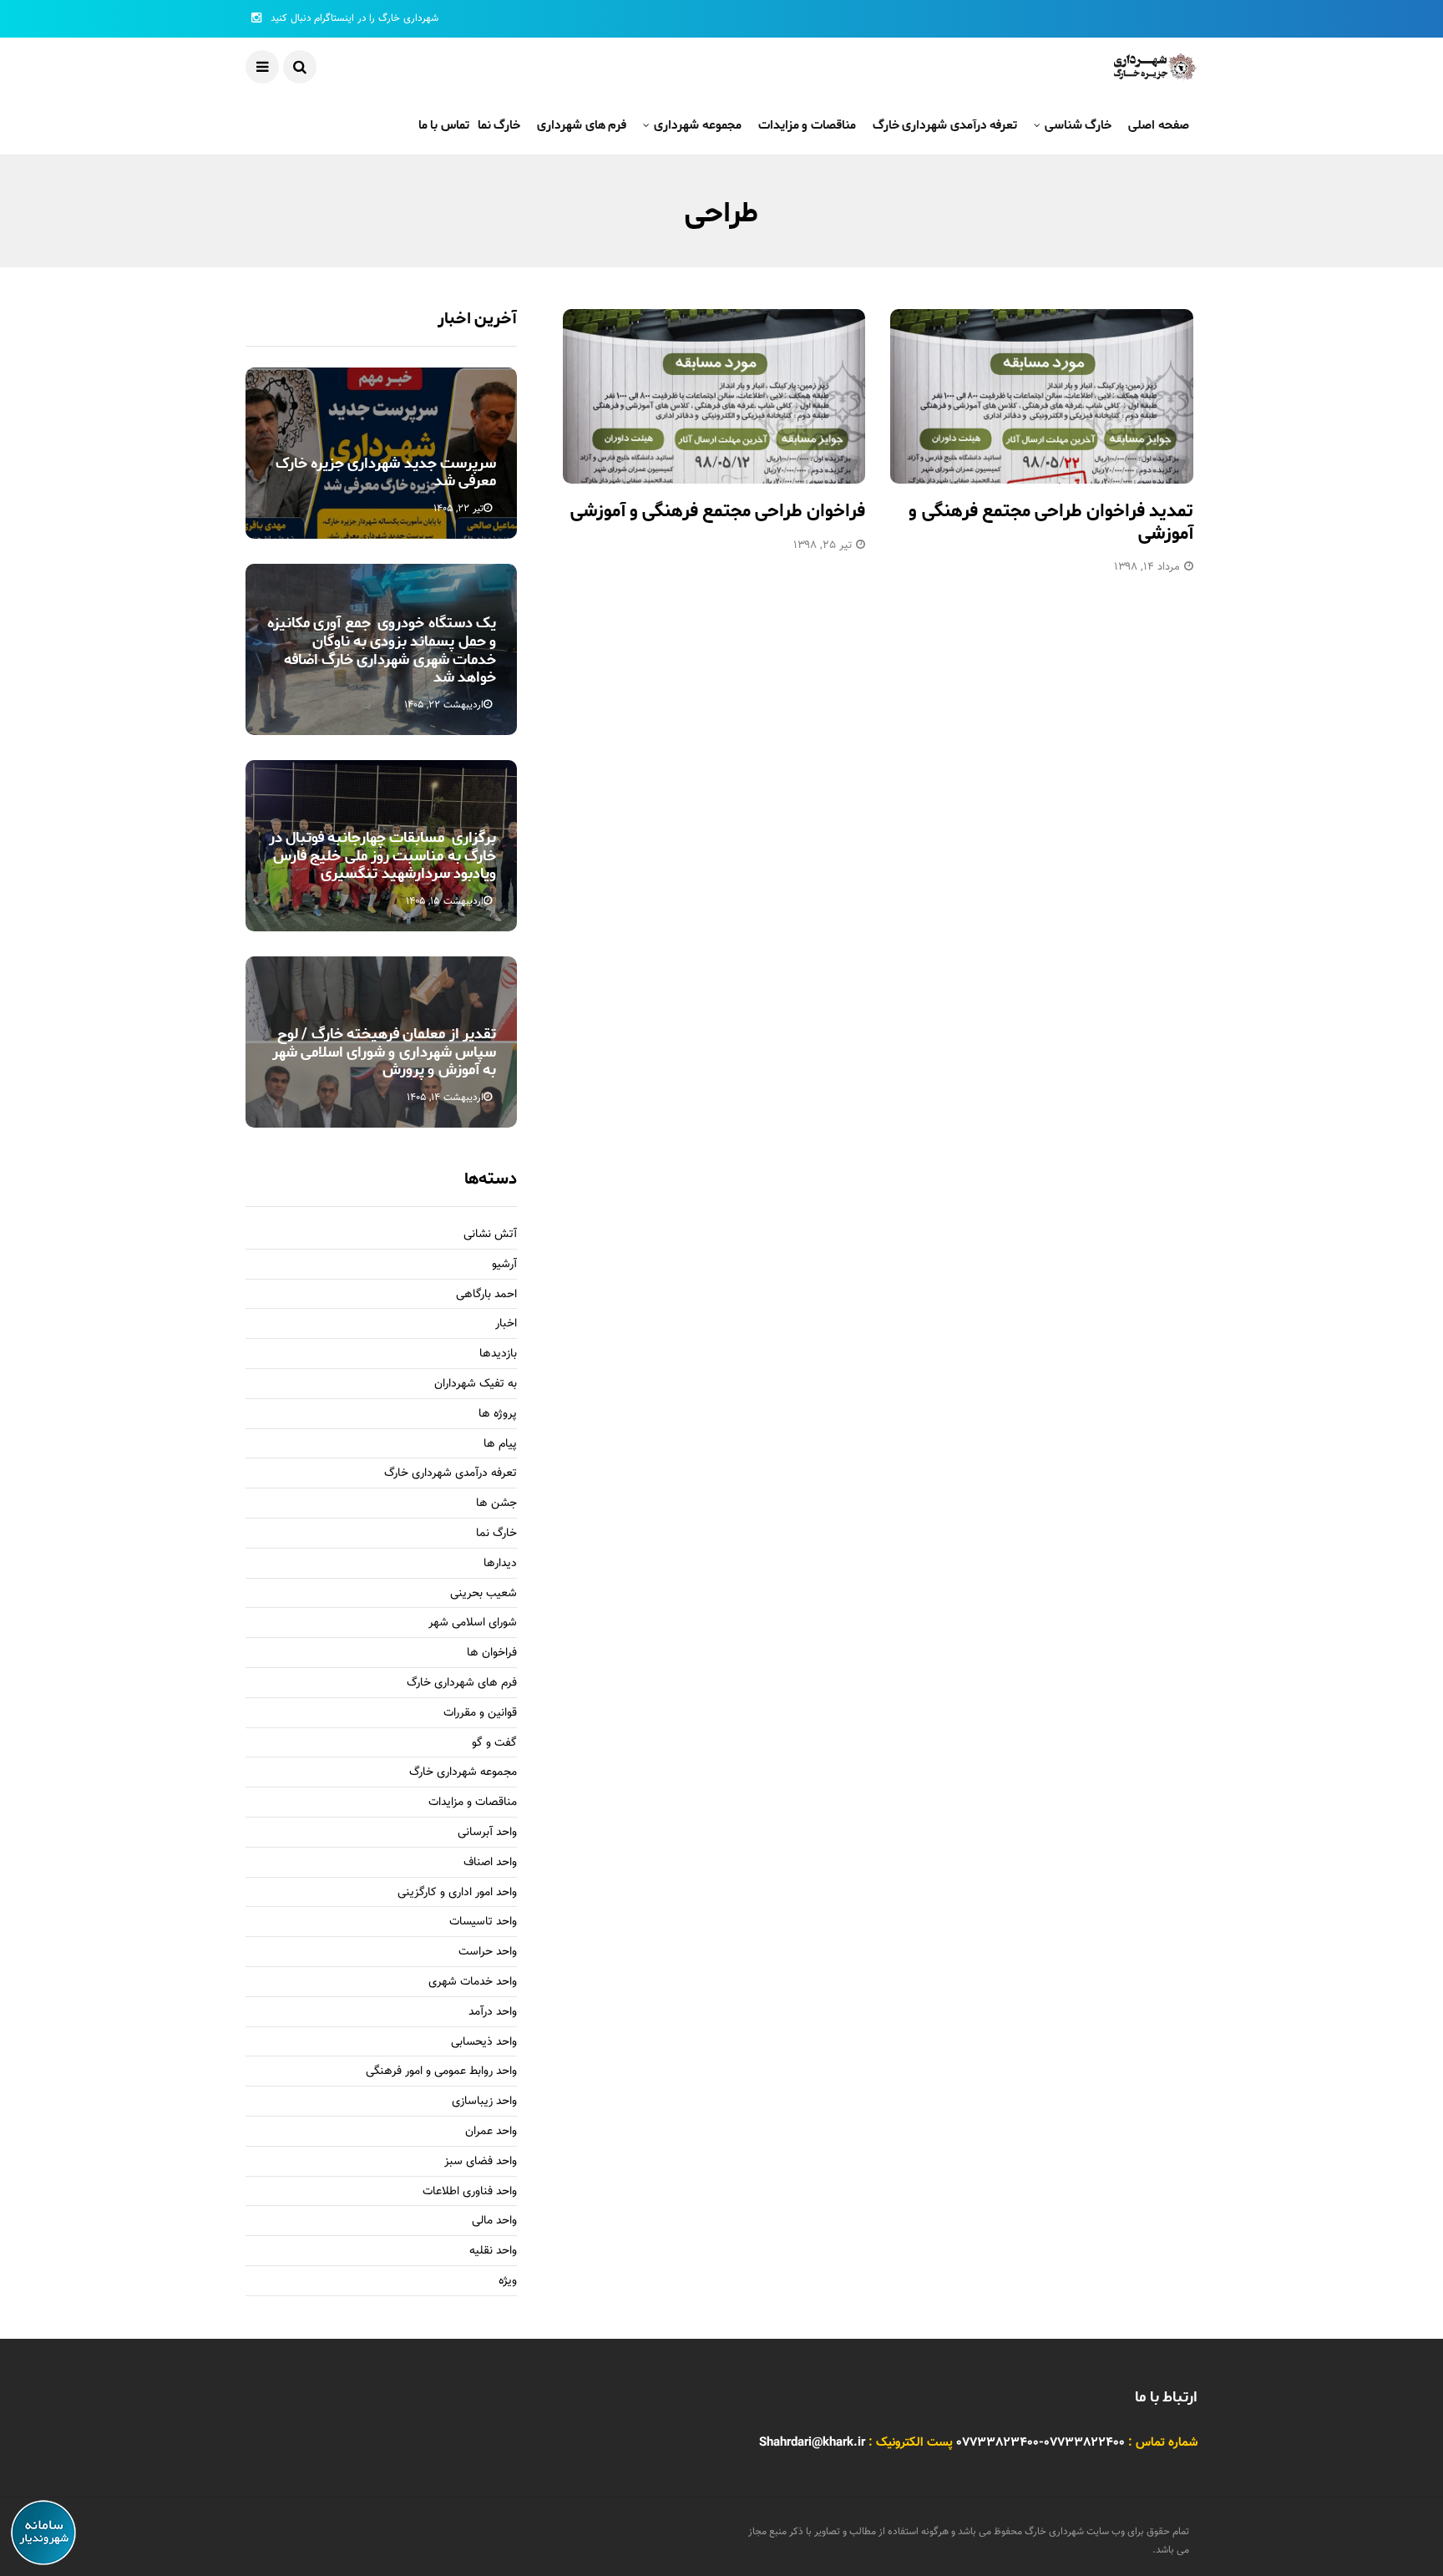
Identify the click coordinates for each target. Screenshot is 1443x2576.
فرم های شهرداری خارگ (462, 1684)
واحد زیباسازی (484, 2102)
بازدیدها (498, 1354)
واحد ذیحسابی (484, 2043)
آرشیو (504, 1265)
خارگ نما (499, 125)
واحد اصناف (490, 1863)
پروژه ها (498, 1415)
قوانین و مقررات (480, 1714)
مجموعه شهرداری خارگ (463, 1773)
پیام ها (500, 1445)
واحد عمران (491, 2132)
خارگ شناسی (1078, 125)
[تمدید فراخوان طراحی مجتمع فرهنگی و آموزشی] (1042, 396)
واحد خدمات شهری (473, 1983)
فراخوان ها (492, 1653)
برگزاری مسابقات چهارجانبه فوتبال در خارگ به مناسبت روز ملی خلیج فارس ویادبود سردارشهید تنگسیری (382, 856)
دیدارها (500, 1564)
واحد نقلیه (493, 2251)
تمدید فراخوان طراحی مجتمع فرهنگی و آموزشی (1051, 522)
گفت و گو (494, 1744)
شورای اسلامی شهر (473, 1623)
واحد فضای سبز (481, 2162)
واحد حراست (488, 1952)
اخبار (506, 1324)
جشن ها (496, 1504)
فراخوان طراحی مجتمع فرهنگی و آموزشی (718, 511)
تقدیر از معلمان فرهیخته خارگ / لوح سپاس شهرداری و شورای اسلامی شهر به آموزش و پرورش (384, 1052)
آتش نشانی (490, 1235)
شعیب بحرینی (484, 1594)
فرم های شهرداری (582, 125)
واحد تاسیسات (483, 1922)
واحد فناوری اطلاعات (470, 2192)
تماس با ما (444, 125)
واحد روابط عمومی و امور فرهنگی (441, 2072)
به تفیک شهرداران (476, 1384)
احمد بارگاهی (486, 1295)
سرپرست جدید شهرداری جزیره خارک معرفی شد (386, 473)
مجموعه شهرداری (697, 125)
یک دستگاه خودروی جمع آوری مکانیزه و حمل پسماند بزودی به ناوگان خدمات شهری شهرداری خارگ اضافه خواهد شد (382, 650)
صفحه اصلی (1159, 125)
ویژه (508, 2282)
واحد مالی (494, 2221)
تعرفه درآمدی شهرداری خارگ (945, 125)
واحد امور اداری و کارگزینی (457, 1893)
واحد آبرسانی (487, 1833)
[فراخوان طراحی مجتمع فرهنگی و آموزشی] (714, 396)
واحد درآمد (493, 2013)
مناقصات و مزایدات (807, 125)
